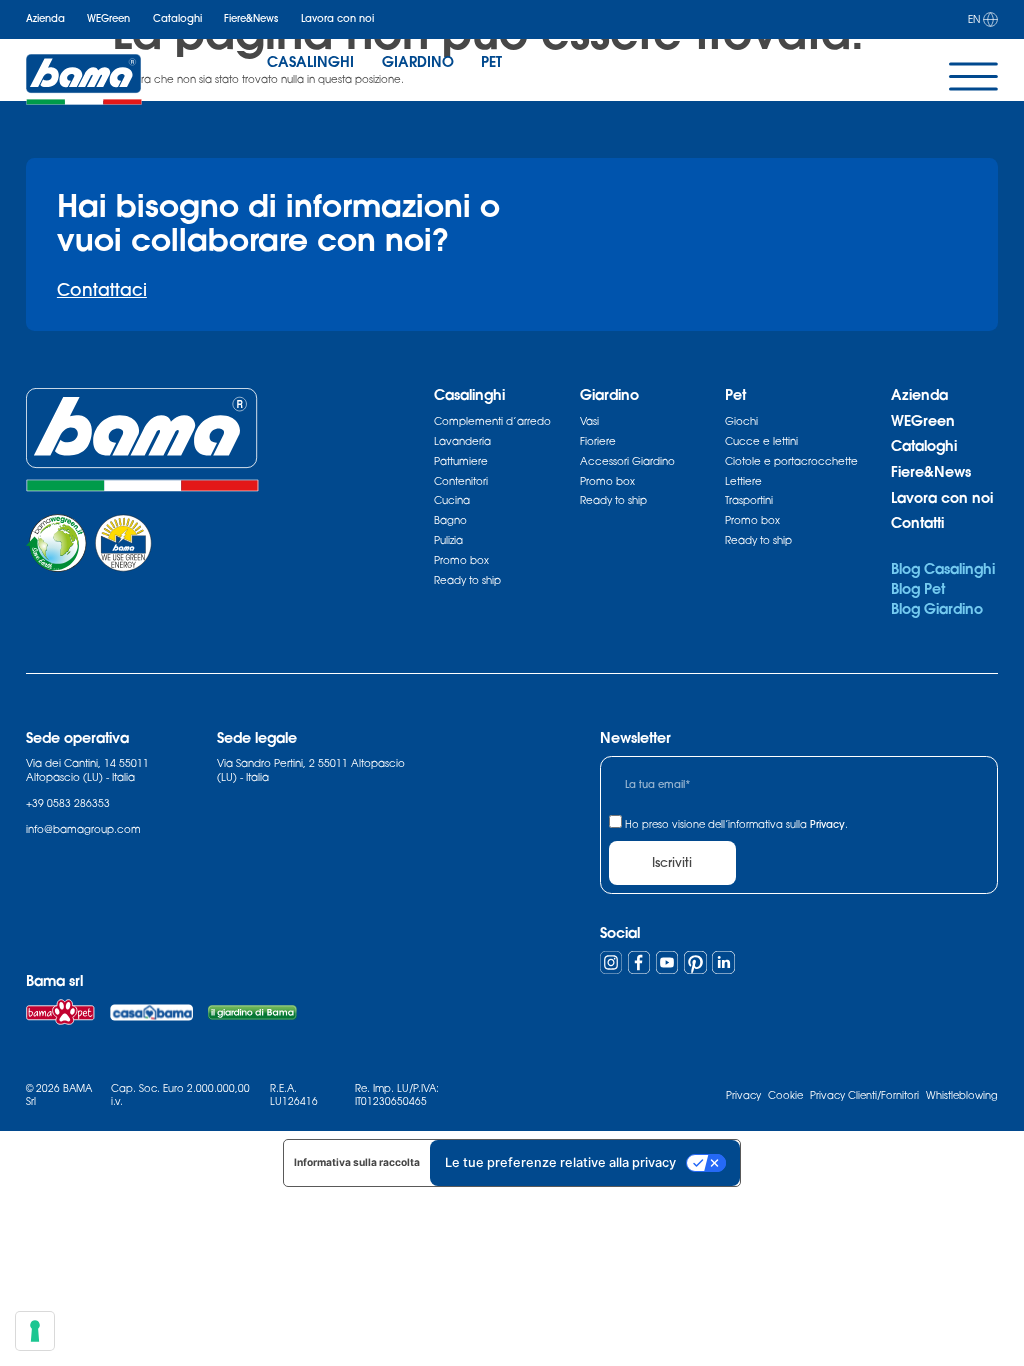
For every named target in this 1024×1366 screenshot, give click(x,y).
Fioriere (598, 441)
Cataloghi (177, 18)
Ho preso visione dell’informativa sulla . (736, 824)
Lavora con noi (337, 18)
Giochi (741, 421)
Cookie (785, 1095)
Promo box (461, 560)
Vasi (589, 421)
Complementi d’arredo (492, 421)
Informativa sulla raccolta (357, 1162)
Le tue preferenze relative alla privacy (560, 1162)
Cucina (452, 500)
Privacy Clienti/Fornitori (864, 1095)
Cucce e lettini (761, 441)
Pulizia (448, 540)
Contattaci (102, 289)
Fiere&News (251, 18)
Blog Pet (918, 588)
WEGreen (108, 18)
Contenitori (461, 481)
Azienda (45, 18)
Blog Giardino (937, 608)
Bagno (450, 520)
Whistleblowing (962, 1095)
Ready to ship (467, 580)
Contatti (917, 522)
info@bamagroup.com (83, 829)
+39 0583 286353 (68, 803)
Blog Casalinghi (943, 568)
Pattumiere (461, 461)
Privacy (827, 824)
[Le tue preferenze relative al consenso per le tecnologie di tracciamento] (35, 1331)
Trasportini (749, 500)
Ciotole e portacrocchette (791, 461)
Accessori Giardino (627, 461)
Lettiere (743, 481)
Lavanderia (462, 441)
